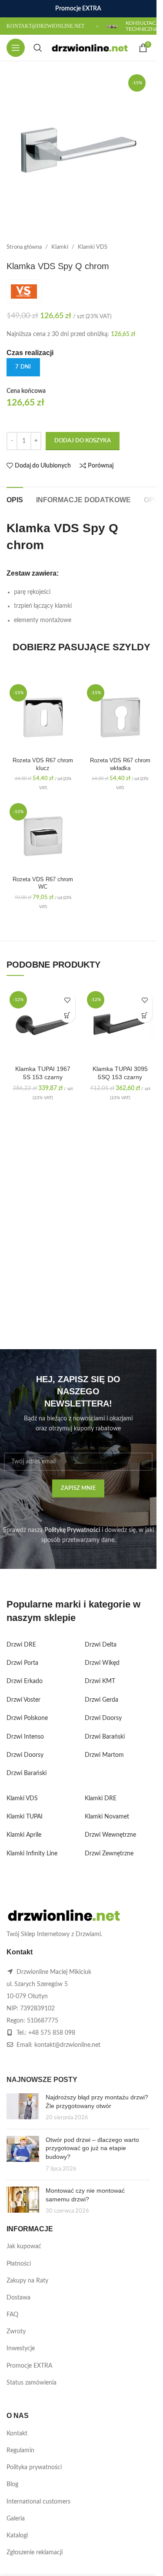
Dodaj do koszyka (83, 441)
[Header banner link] (78, 9)
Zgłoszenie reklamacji (35, 2553)
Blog (12, 2484)
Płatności (19, 2264)
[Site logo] (90, 48)
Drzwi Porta (22, 1663)
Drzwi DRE (21, 1645)
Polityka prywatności (34, 2467)
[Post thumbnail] (23, 2108)
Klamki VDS (93, 247)
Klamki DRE (101, 1799)
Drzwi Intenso (25, 1737)
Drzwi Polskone (27, 1718)
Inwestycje (21, 2349)
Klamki (60, 247)
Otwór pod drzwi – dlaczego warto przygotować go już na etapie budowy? (92, 2148)
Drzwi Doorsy (25, 1755)
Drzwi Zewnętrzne (109, 1854)
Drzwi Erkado (25, 1681)
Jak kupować (24, 2247)
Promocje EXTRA (29, 2366)
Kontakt (17, 2434)
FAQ (12, 2315)
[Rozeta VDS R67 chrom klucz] (43, 718)
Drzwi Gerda (101, 1700)
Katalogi (17, 2536)
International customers (38, 2502)
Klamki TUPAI (25, 1817)
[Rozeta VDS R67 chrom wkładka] (120, 718)
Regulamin (20, 2451)
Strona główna (24, 247)
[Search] (38, 48)
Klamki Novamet (107, 1817)
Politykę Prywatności (72, 1530)
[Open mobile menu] (16, 48)
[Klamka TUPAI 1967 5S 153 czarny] (43, 1024)
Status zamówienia (32, 2383)
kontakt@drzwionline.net (67, 2045)
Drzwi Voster (23, 1700)
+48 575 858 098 (52, 2033)
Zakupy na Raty (27, 2281)
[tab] (15, 499)
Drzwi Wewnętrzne (110, 1835)
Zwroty (16, 2332)
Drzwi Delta (101, 1645)
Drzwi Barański (27, 1773)
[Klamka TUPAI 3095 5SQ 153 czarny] (120, 1024)
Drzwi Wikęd (102, 1663)
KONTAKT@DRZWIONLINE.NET (45, 26)
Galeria (16, 2519)
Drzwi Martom (104, 1755)
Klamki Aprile (24, 1835)
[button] (68, 1015)
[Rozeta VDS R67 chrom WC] (43, 837)
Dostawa (18, 2298)
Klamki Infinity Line (32, 1854)
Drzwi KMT (100, 1681)
